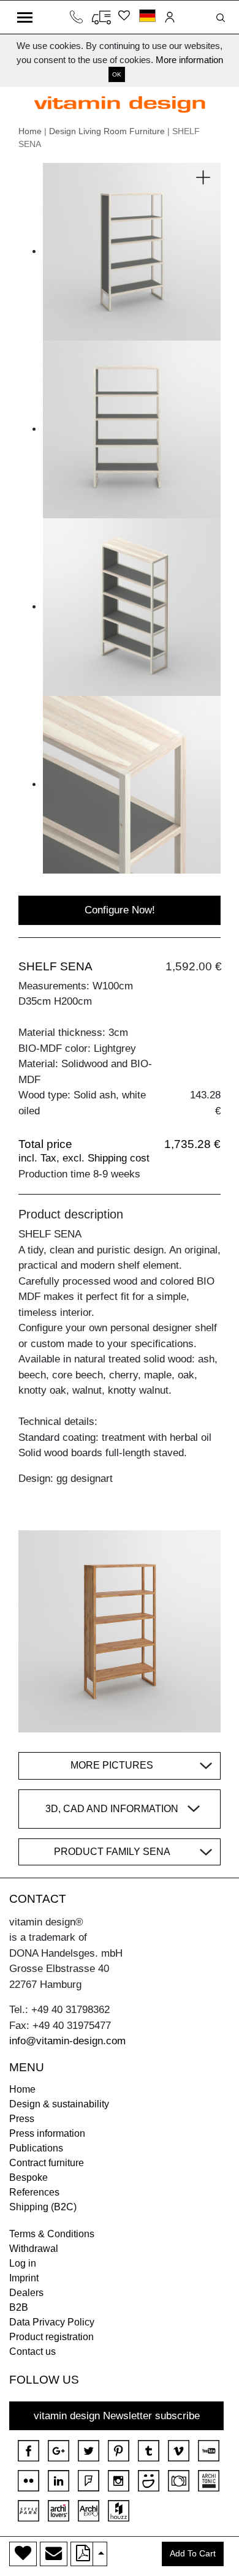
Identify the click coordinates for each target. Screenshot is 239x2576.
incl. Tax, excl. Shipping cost (84, 1158)
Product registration (51, 2337)
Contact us (32, 2351)
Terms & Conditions (52, 2234)
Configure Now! (120, 910)
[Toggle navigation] (25, 17)
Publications (36, 2148)
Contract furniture (47, 2163)
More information (189, 60)
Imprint (24, 2278)
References (34, 2192)
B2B (19, 2307)
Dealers (26, 2293)
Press (22, 2119)
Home (30, 131)
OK (117, 74)
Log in (23, 2263)
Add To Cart (193, 2554)
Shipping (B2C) (43, 2207)
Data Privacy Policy (52, 2322)
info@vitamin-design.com (67, 2041)
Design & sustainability (59, 2104)
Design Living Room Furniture (107, 131)
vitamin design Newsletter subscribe (117, 2416)
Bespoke (28, 2178)
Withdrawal (34, 2249)
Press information (47, 2133)
